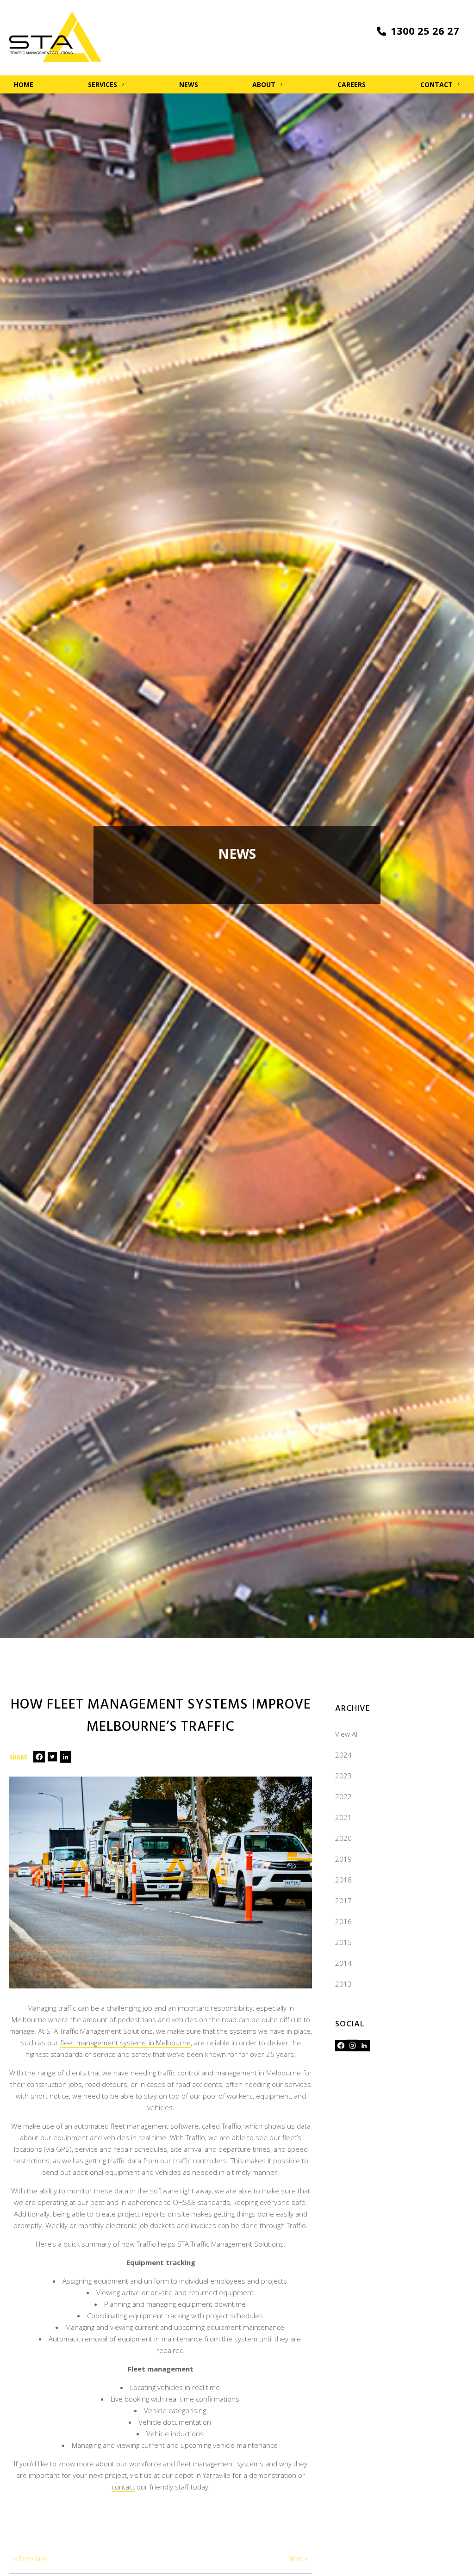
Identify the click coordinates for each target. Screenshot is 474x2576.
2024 (343, 1755)
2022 (343, 1796)
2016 (343, 1921)
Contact (437, 84)
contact (123, 2487)
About (264, 84)
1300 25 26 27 (425, 31)
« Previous (30, 2558)
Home (24, 84)
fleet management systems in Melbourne (125, 2043)
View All (347, 1734)
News (189, 84)
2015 (343, 1942)
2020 (343, 1838)
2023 (343, 1776)
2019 (343, 1859)
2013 (343, 1984)
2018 (343, 1880)
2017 (343, 1901)
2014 (343, 1963)
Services (103, 84)
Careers (352, 84)
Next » (298, 2558)
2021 (343, 1817)
